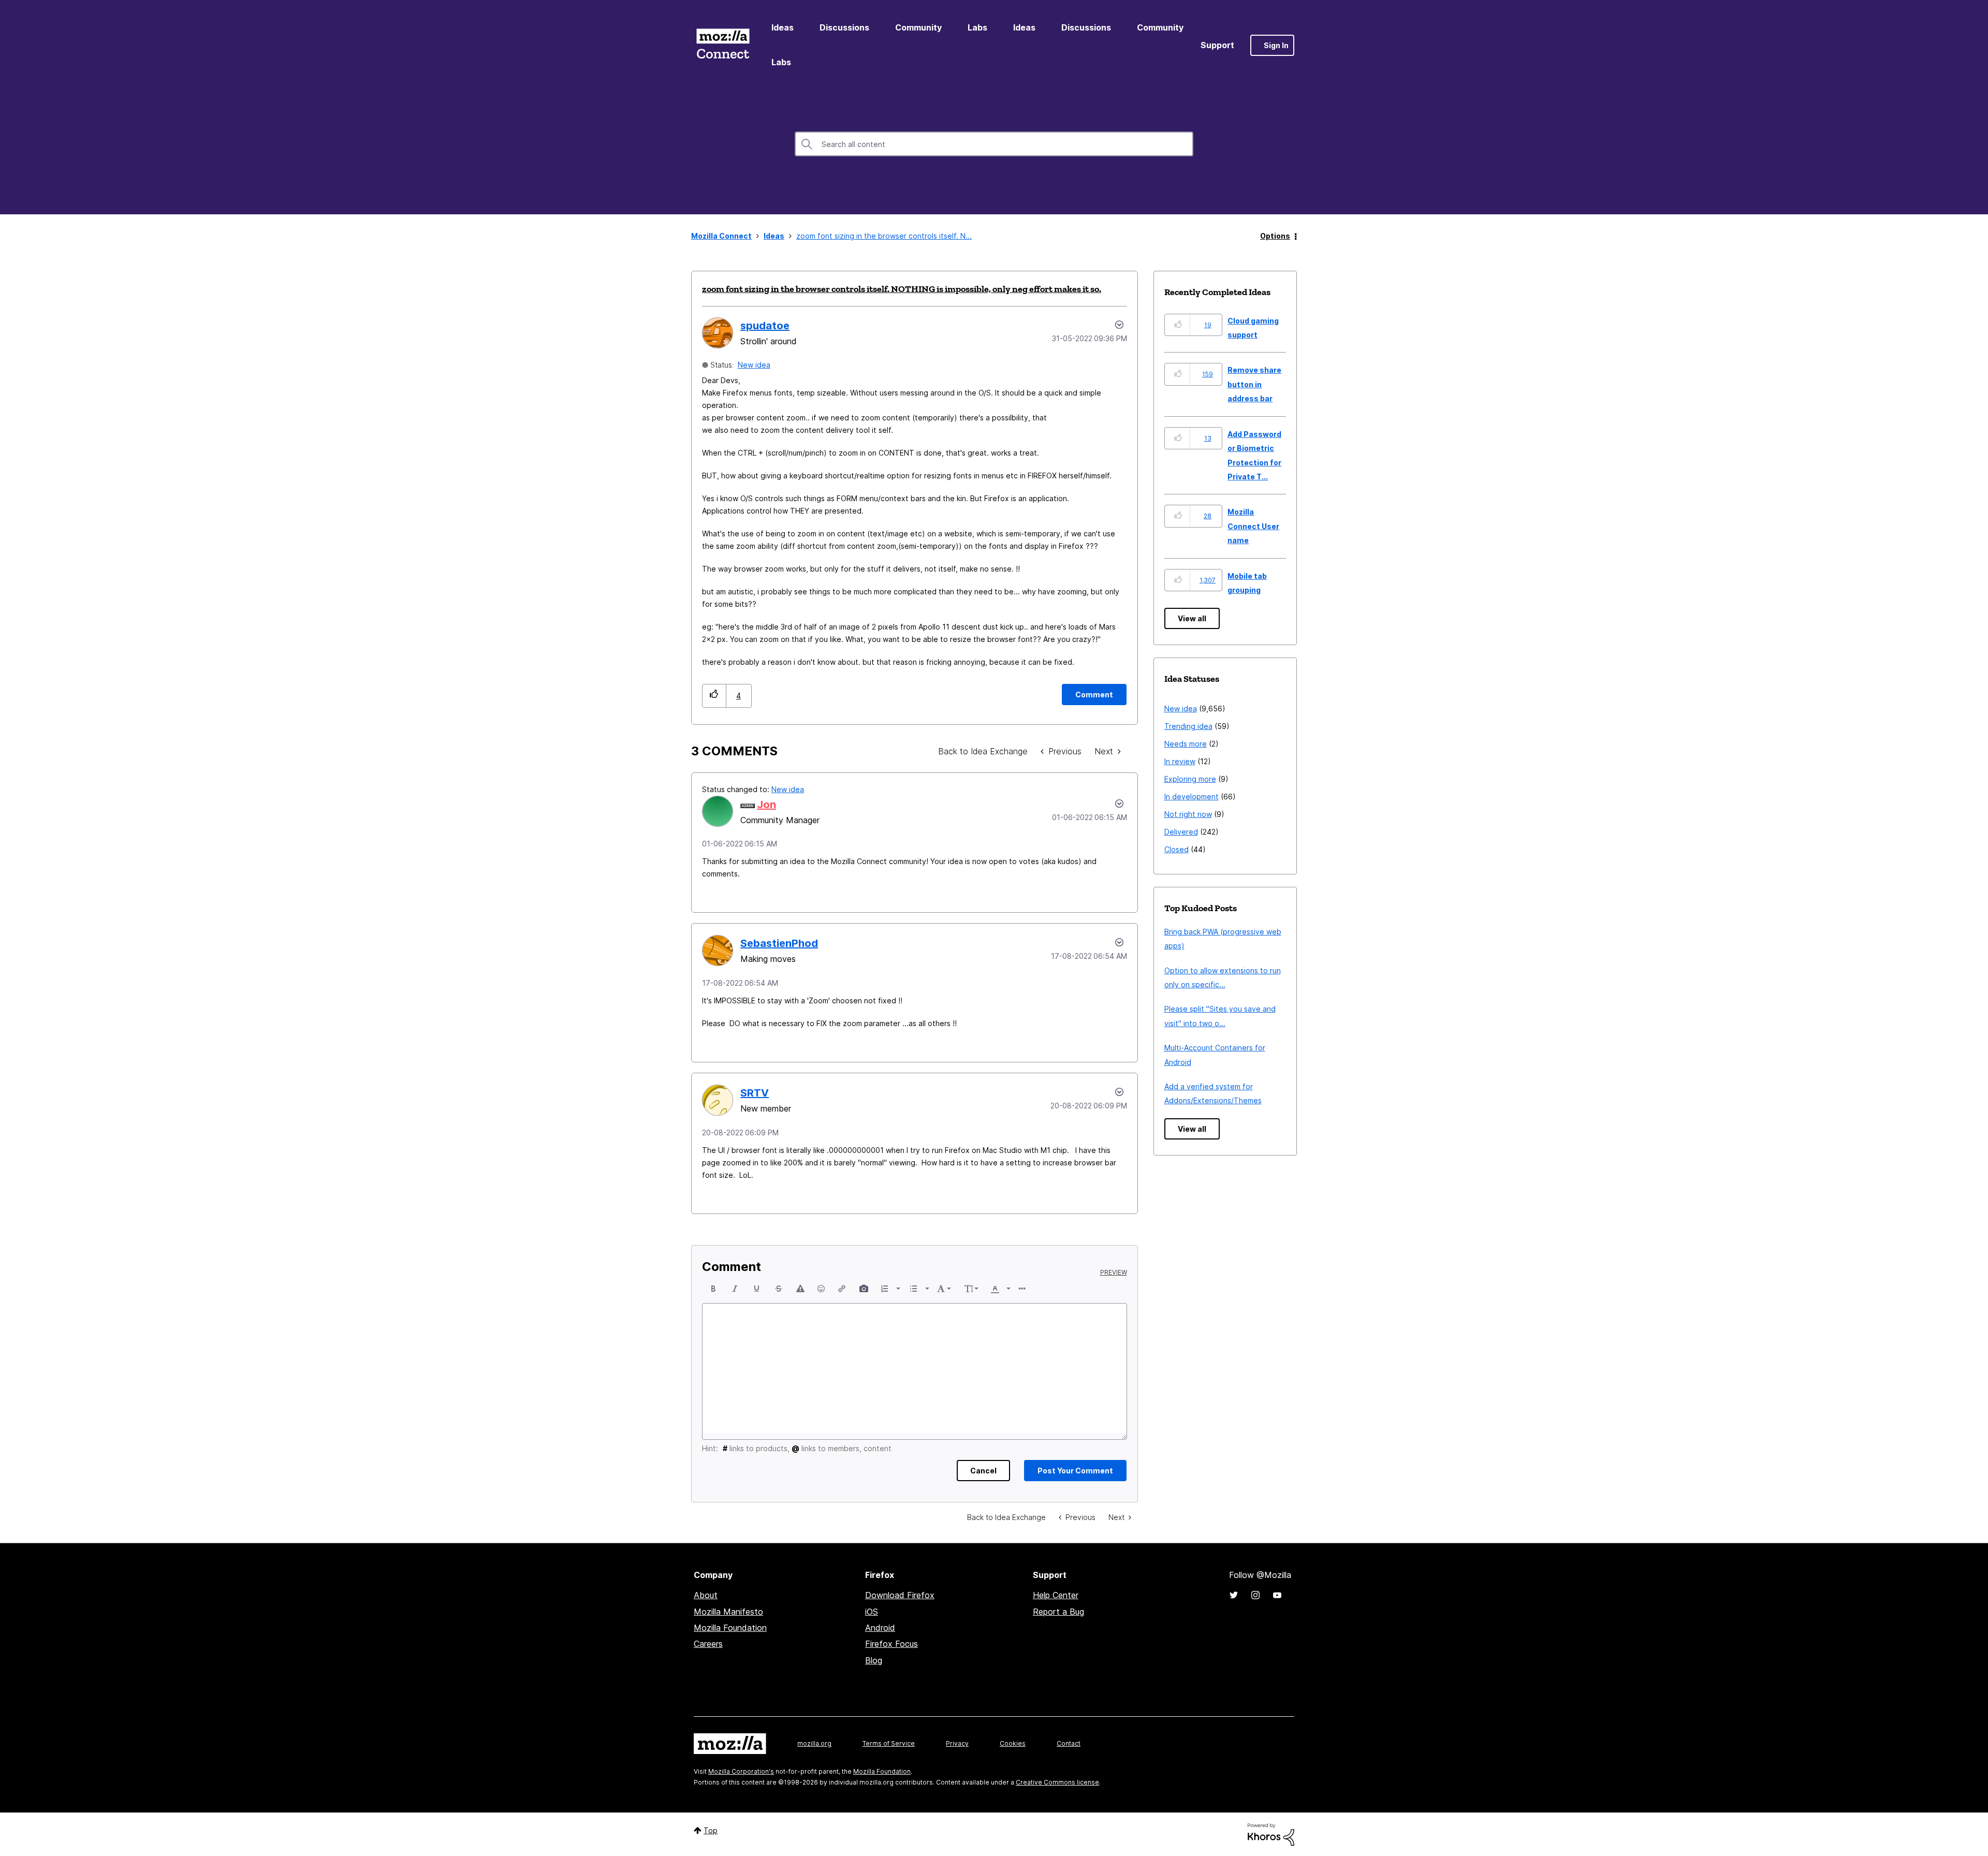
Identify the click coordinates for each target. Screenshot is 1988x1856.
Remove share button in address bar (1254, 384)
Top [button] (711, 1830)
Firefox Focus (891, 1644)
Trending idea (1188, 726)
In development (1192, 797)
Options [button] (1275, 236)
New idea (754, 365)
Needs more (1186, 744)
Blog (874, 1660)
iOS (872, 1612)
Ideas (783, 27)
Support (1217, 45)
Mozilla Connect (723, 45)
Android (880, 1628)
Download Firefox (900, 1595)
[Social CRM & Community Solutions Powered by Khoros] (1271, 1833)
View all (1192, 618)
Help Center (1056, 1595)
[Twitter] (1234, 1595)
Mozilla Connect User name (1253, 526)
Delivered (1181, 832)
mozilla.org (814, 1743)
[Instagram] (1255, 1595)
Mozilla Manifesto (728, 1612)
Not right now (1188, 814)
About (706, 1595)
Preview (1114, 1273)
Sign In (1276, 45)
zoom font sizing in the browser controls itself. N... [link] (884, 236)
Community (918, 27)
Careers (708, 1644)
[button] (714, 696)
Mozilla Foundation (730, 1628)
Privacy (957, 1743)
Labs (977, 27)
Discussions (844, 27)
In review (1180, 761)
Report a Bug (1058, 1612)
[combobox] (994, 144)
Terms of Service (889, 1743)
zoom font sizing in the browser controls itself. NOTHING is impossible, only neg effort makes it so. (902, 289)
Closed (1176, 849)
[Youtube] (1277, 1595)
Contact (1069, 1743)
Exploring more (1190, 779)
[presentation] (713, 1289)
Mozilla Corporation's (741, 1771)
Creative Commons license (1057, 1782)
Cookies (1013, 1743)
